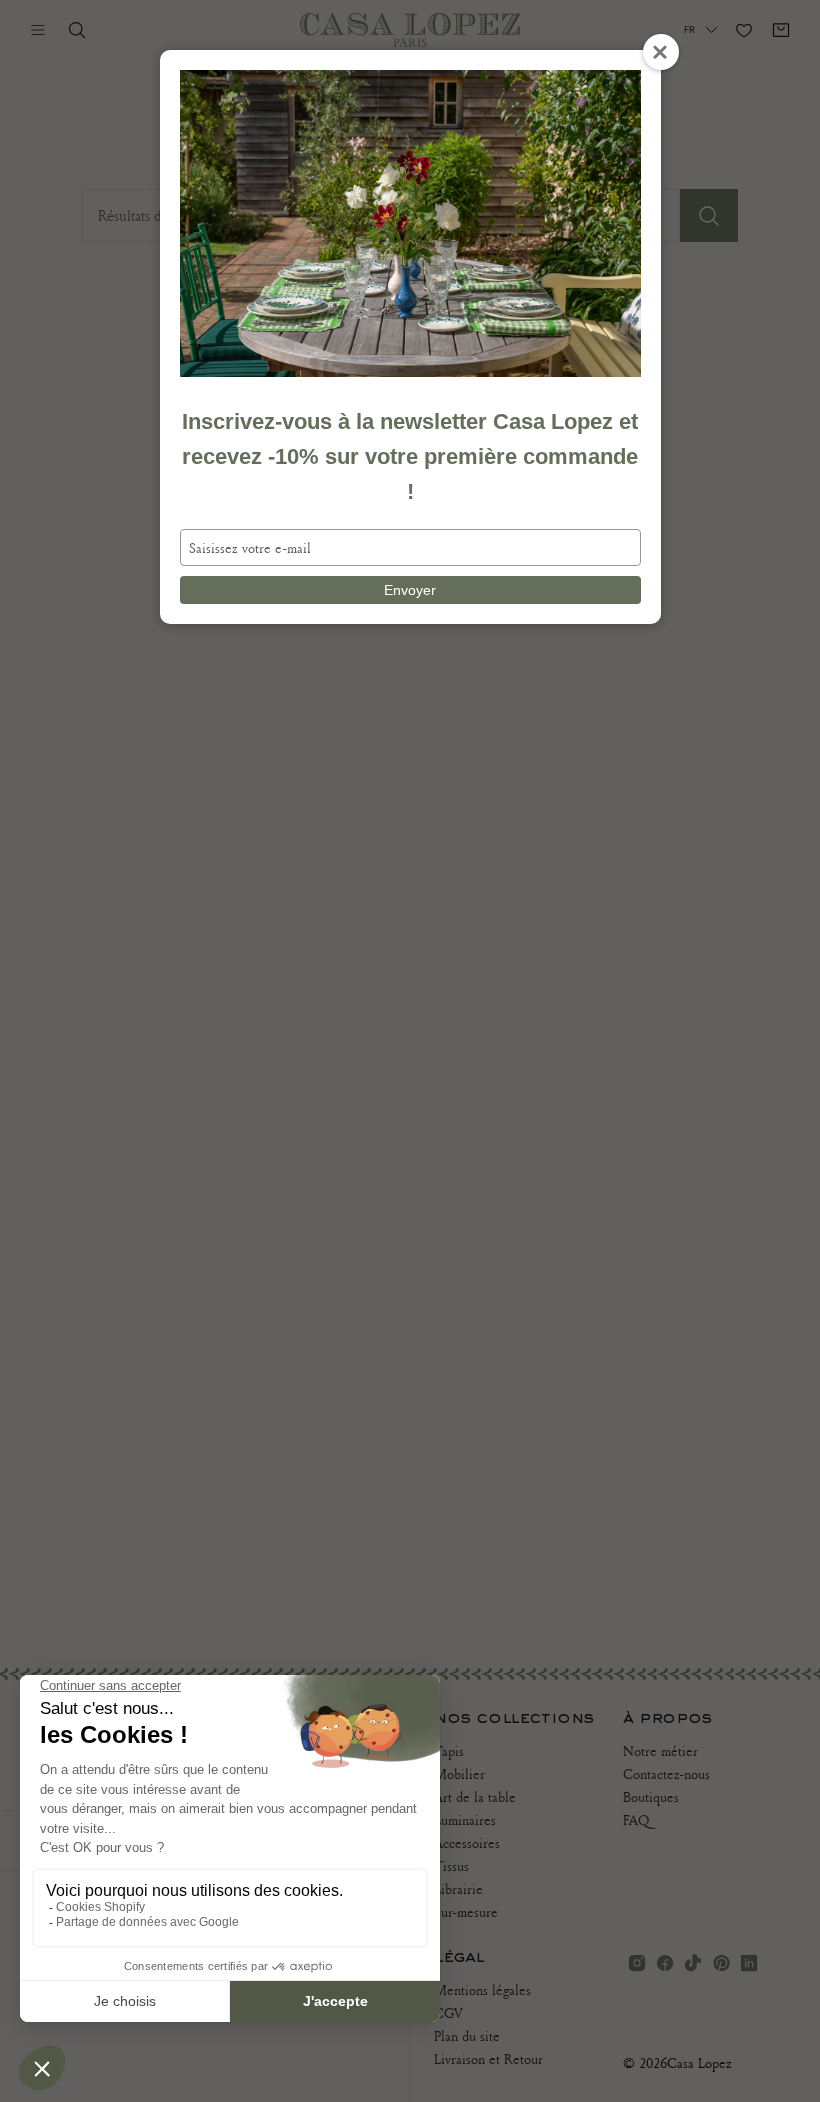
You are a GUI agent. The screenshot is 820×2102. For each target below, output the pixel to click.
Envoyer (410, 590)
